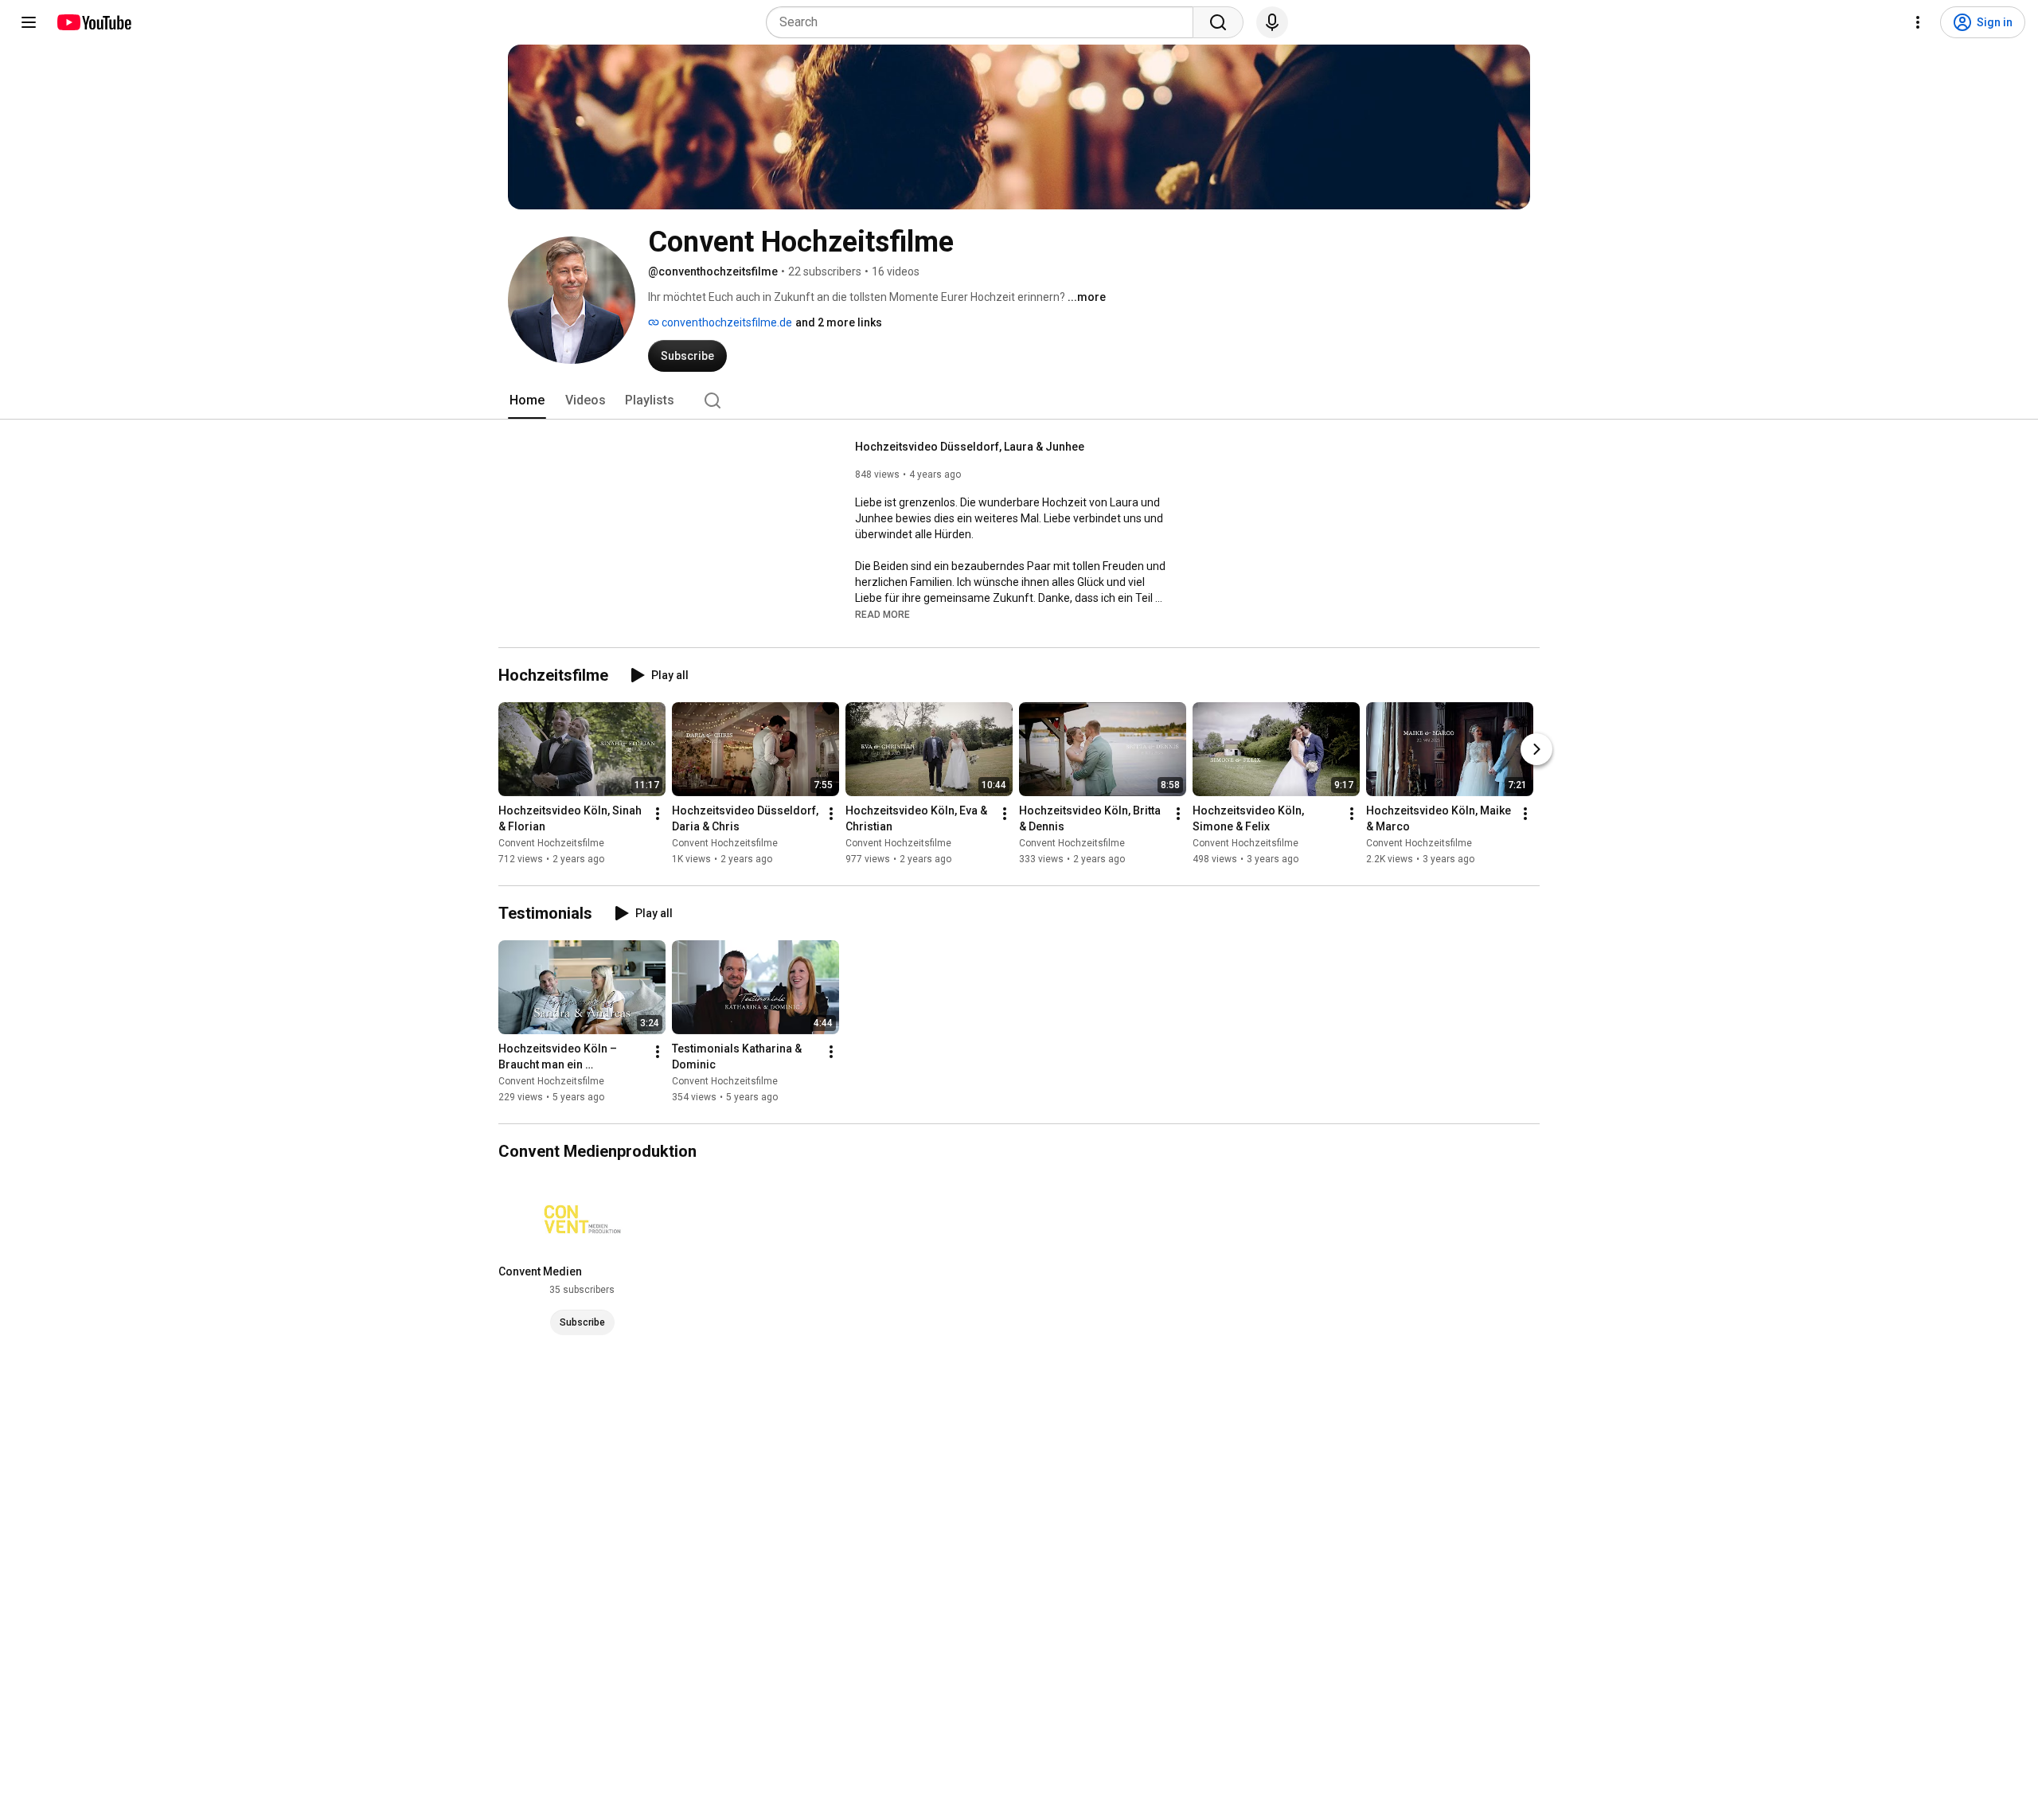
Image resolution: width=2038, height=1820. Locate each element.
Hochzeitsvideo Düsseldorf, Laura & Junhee (970, 447)
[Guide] (29, 22)
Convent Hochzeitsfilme (551, 843)
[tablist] (1019, 400)
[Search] (1218, 22)
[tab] (527, 400)
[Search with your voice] (1272, 22)
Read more (882, 615)
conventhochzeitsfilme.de (726, 322)
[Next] (1536, 749)
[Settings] (1918, 22)
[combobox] (984, 22)
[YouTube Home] (94, 22)
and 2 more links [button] (839, 322)
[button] (882, 614)
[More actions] (658, 814)
